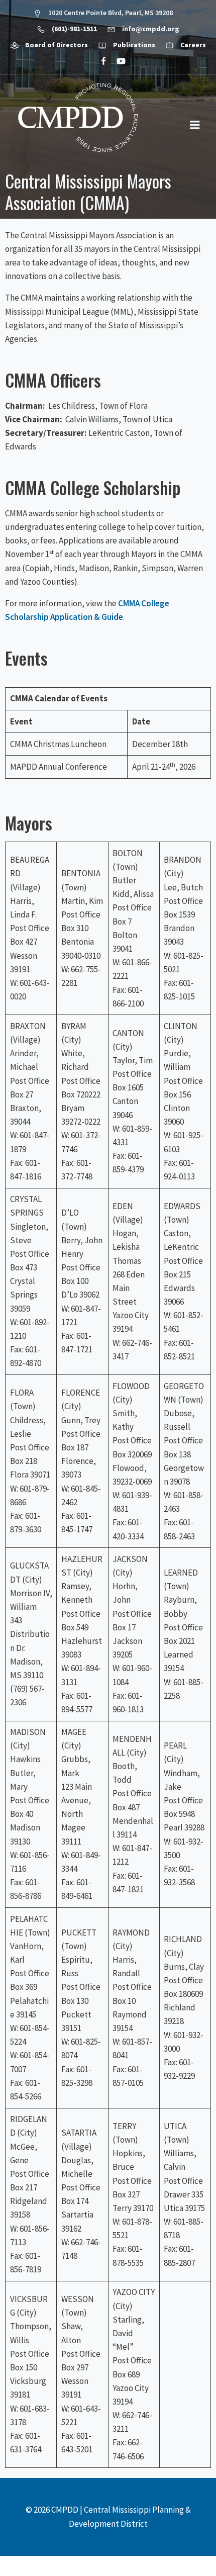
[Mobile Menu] (195, 125)
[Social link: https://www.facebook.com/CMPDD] (99, 61)
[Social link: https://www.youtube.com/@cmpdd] (117, 61)
